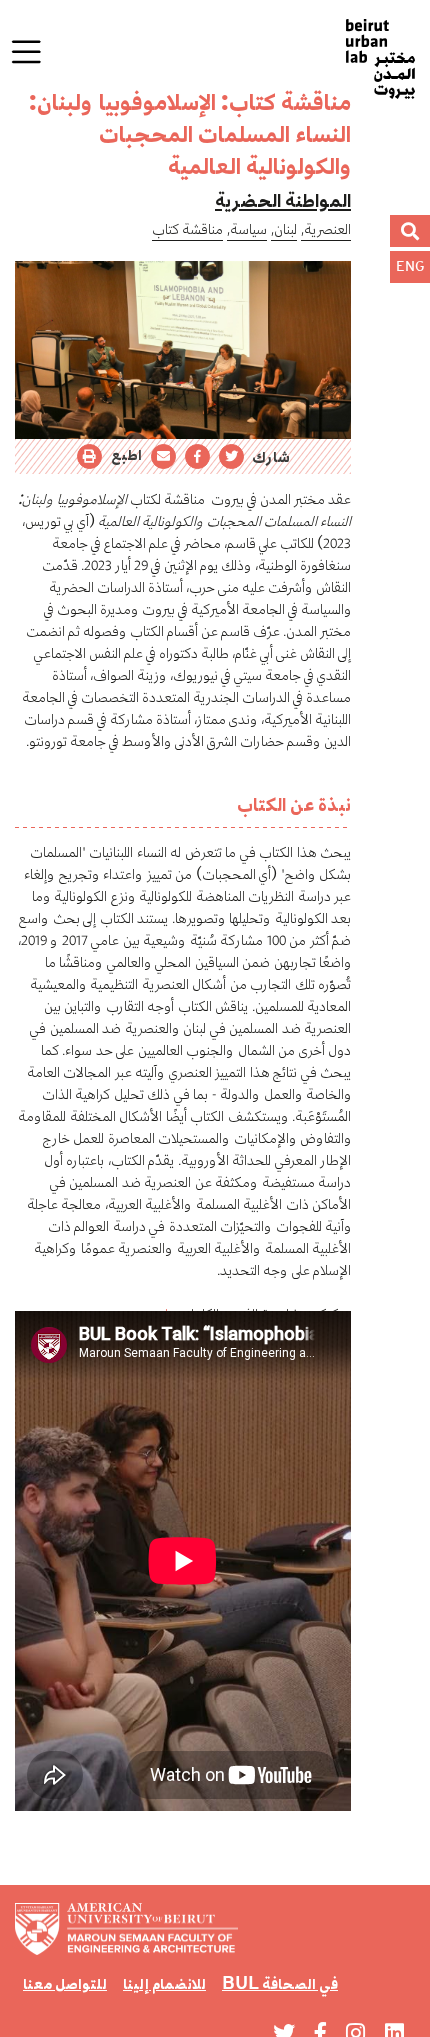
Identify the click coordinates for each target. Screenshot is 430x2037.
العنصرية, (326, 229)
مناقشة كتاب (187, 229)
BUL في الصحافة (280, 1983)
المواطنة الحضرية (283, 200)
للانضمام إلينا (164, 1983)
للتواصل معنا (65, 1983)
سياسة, (247, 229)
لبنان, (284, 229)
